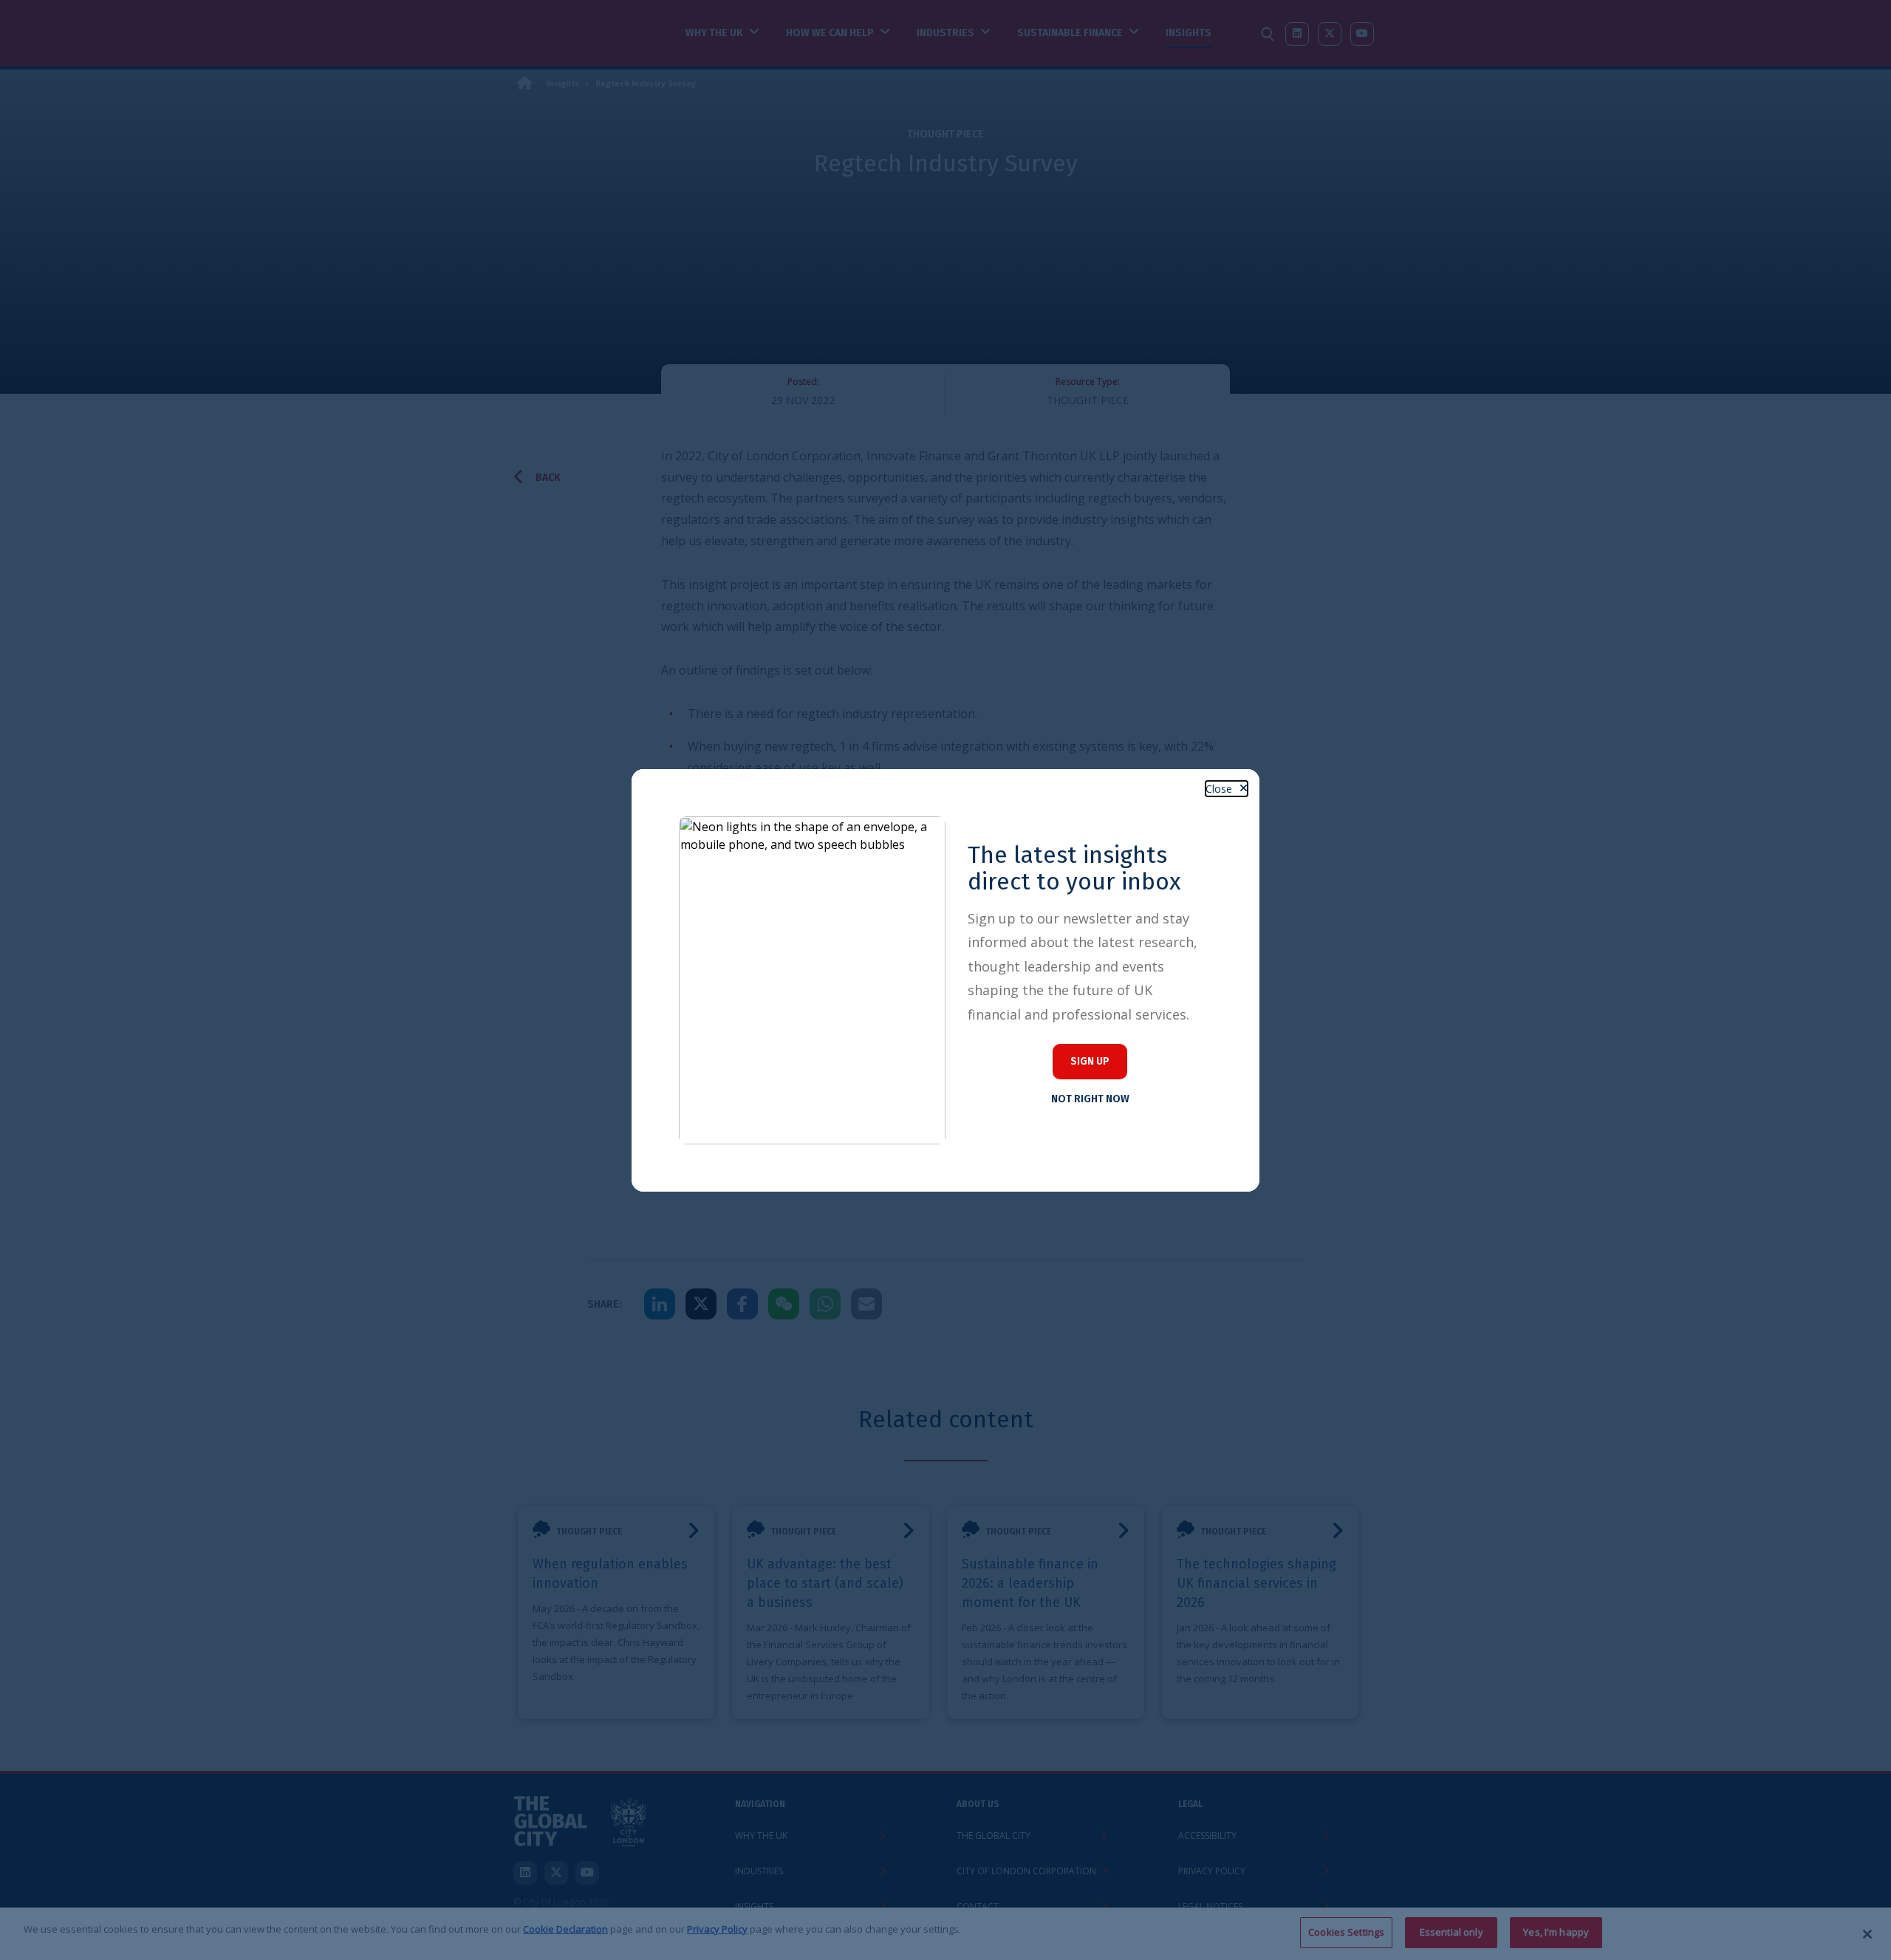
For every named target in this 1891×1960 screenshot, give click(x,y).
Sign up (1090, 1061)
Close (1219, 789)
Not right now (1090, 1099)
